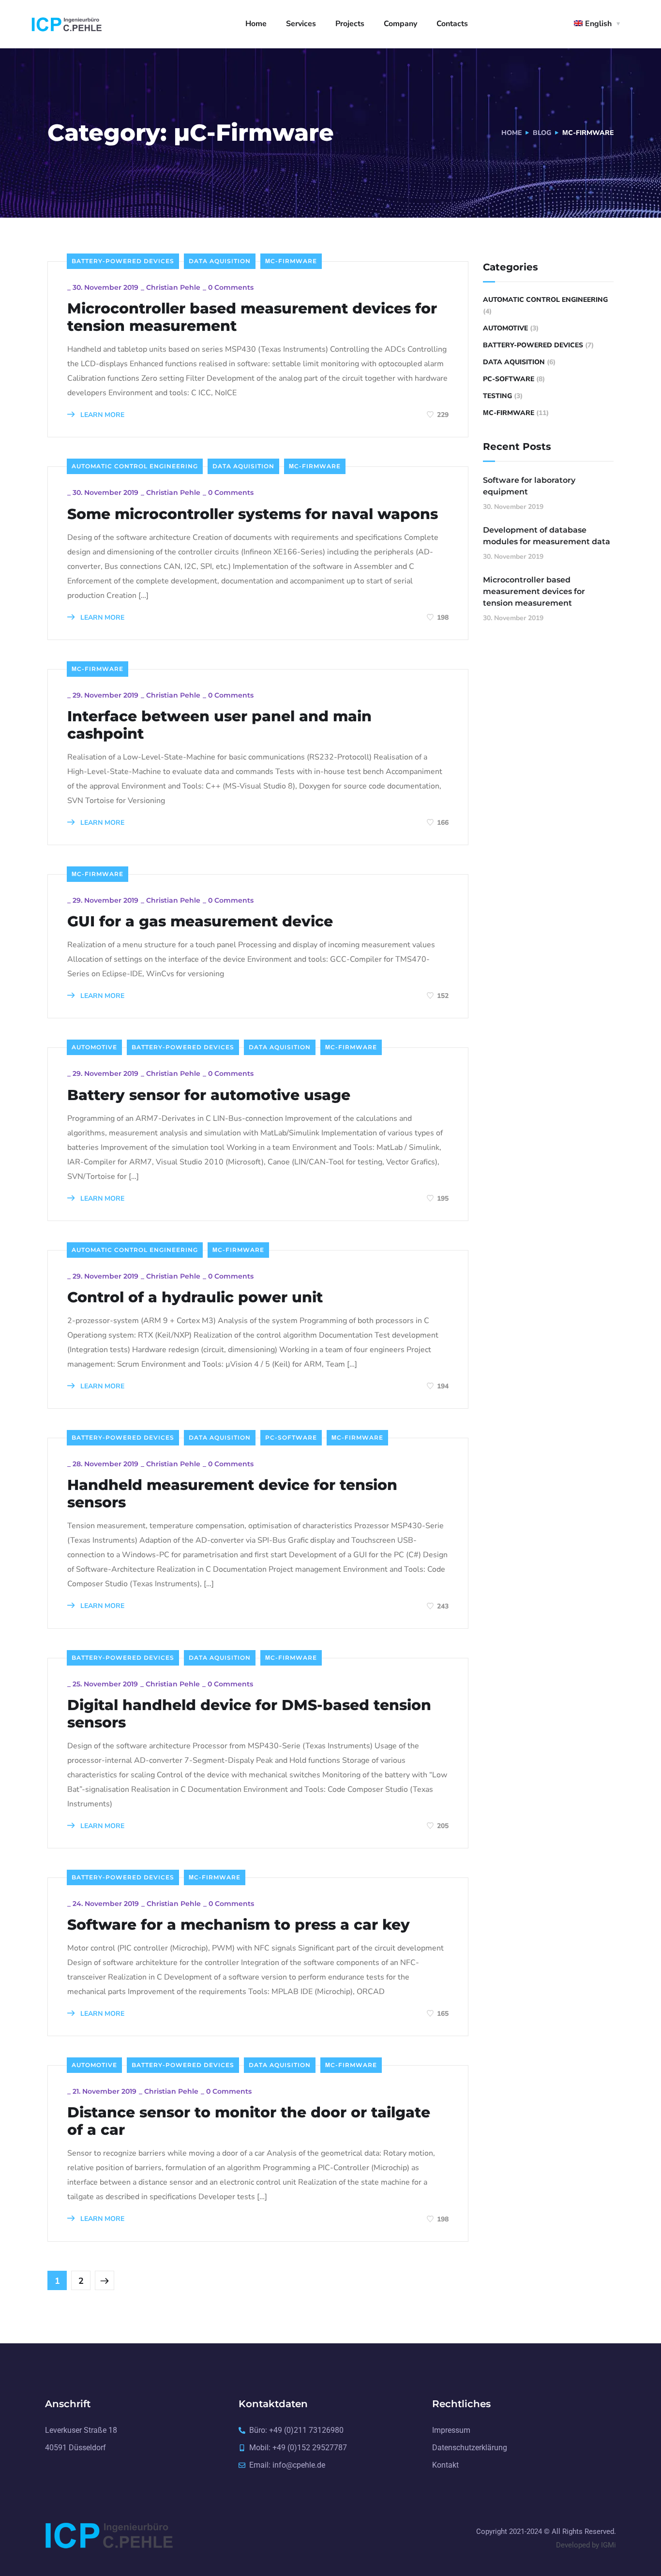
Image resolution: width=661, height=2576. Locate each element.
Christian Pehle (173, 287)
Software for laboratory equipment (529, 486)
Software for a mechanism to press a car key (239, 1925)
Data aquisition (220, 261)
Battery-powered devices (123, 261)
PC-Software (291, 1437)
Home (256, 24)
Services (301, 24)
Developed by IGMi (586, 2545)
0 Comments (231, 287)
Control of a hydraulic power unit (195, 1297)
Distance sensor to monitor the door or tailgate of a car (249, 2121)
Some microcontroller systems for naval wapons (253, 514)
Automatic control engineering (135, 466)
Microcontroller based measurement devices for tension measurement (252, 317)
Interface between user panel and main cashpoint (219, 725)
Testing (497, 396)
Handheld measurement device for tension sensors (232, 1494)
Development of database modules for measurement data (547, 536)
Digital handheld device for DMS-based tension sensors (249, 1714)
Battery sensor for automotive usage (209, 1095)
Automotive (94, 1047)
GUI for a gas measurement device (200, 922)
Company (400, 24)
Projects (350, 24)
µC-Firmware (291, 261)
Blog (542, 133)
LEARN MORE (101, 415)
